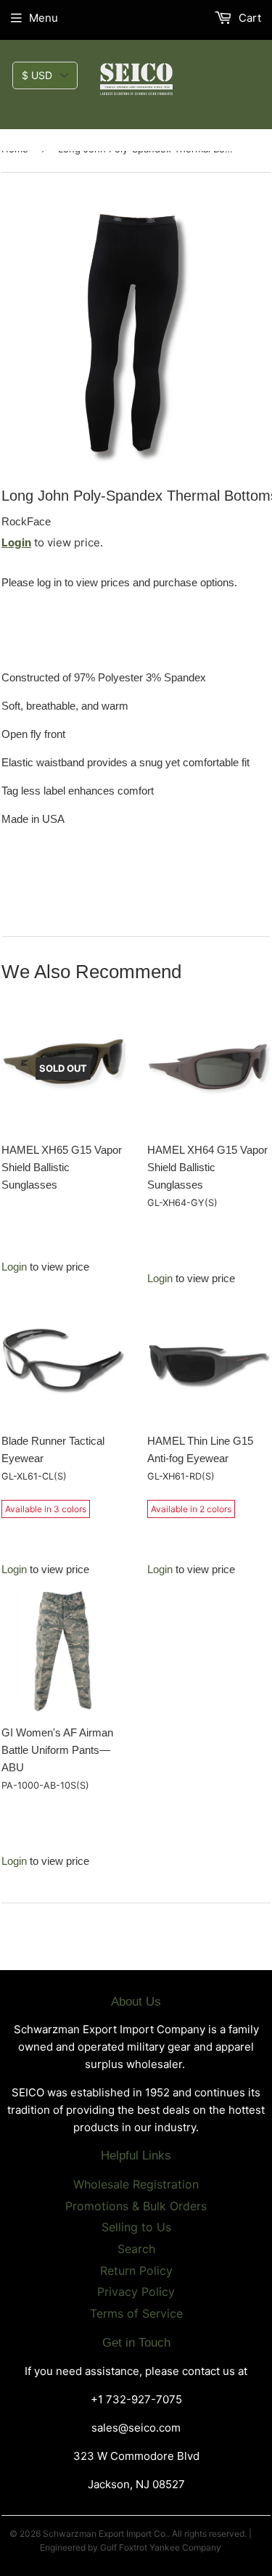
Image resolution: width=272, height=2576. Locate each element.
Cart (248, 18)
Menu (44, 18)
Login (16, 542)
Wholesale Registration (136, 2184)
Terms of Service (136, 2313)
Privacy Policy (136, 2292)
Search (136, 2249)
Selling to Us (136, 2227)
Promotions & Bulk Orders (136, 2206)
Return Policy (136, 2271)
